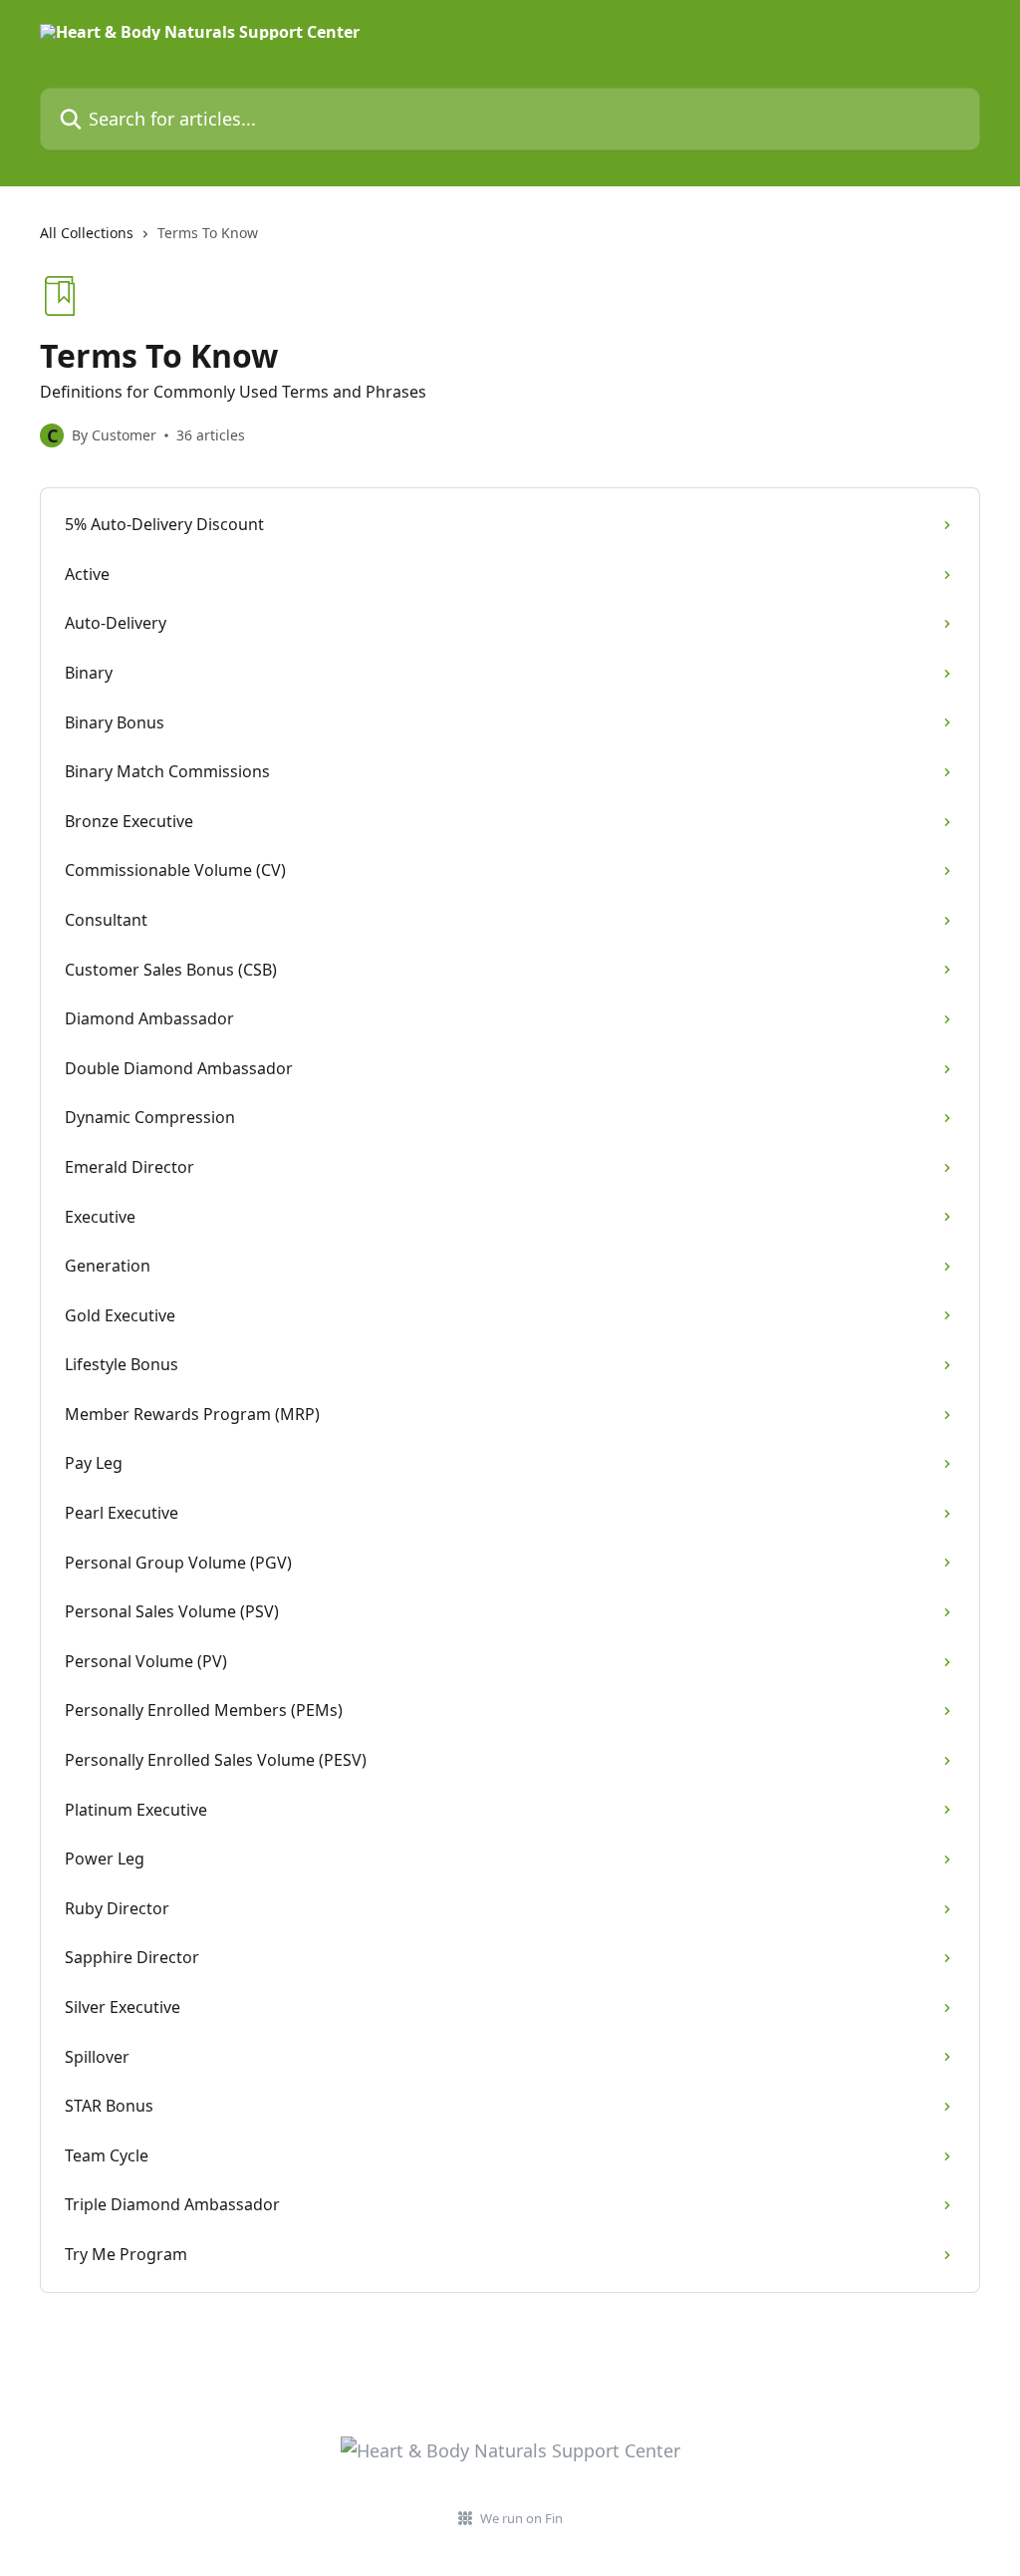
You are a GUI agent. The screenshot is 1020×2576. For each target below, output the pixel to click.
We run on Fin (521, 2518)
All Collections (87, 233)
